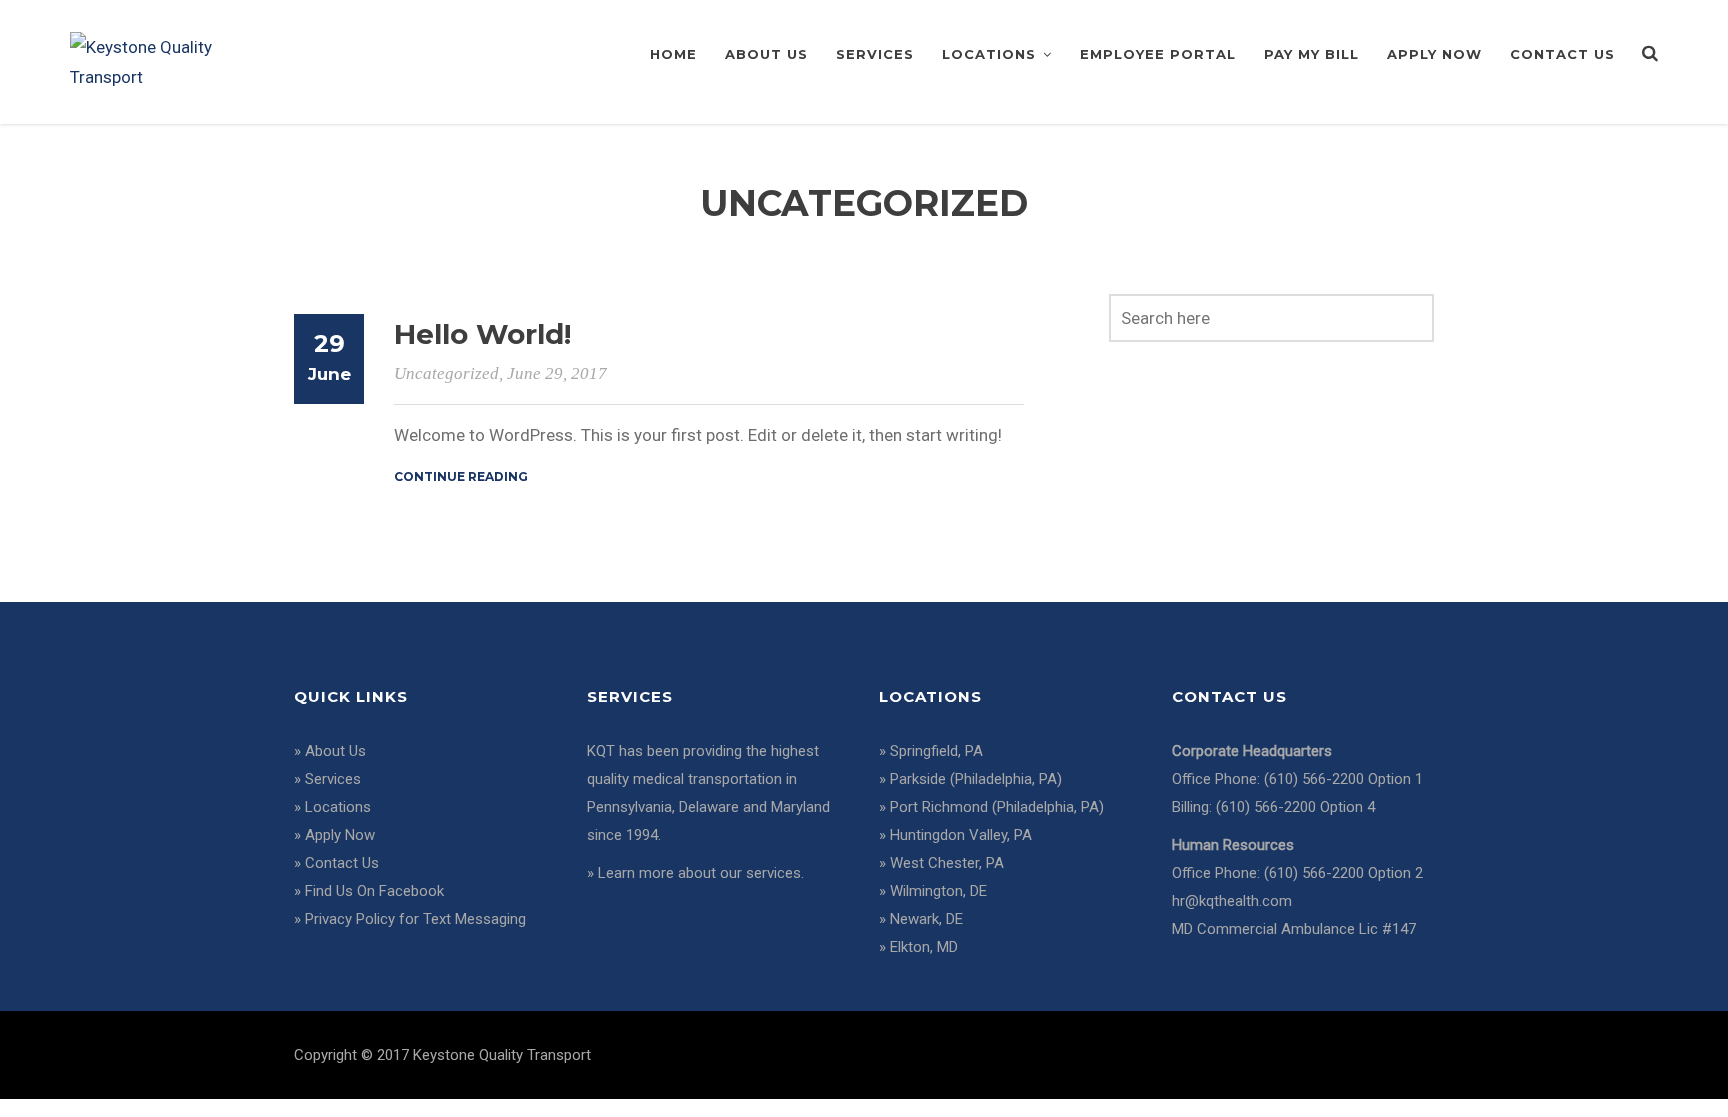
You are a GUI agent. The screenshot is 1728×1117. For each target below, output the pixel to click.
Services (875, 54)
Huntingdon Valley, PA (961, 835)
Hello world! (482, 334)
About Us (766, 54)
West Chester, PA (947, 863)
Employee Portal (1158, 54)
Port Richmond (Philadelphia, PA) (997, 807)
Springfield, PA (936, 751)
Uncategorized (446, 373)
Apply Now (1434, 54)
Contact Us (1562, 54)
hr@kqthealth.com (1232, 901)
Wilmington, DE (938, 891)
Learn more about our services (699, 873)
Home (673, 54)
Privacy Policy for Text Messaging (415, 919)
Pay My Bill (1311, 54)
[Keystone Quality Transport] (157, 60)
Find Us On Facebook (374, 891)
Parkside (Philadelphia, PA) (976, 779)
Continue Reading (461, 476)
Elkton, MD (924, 947)
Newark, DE (926, 919)
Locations (989, 54)
